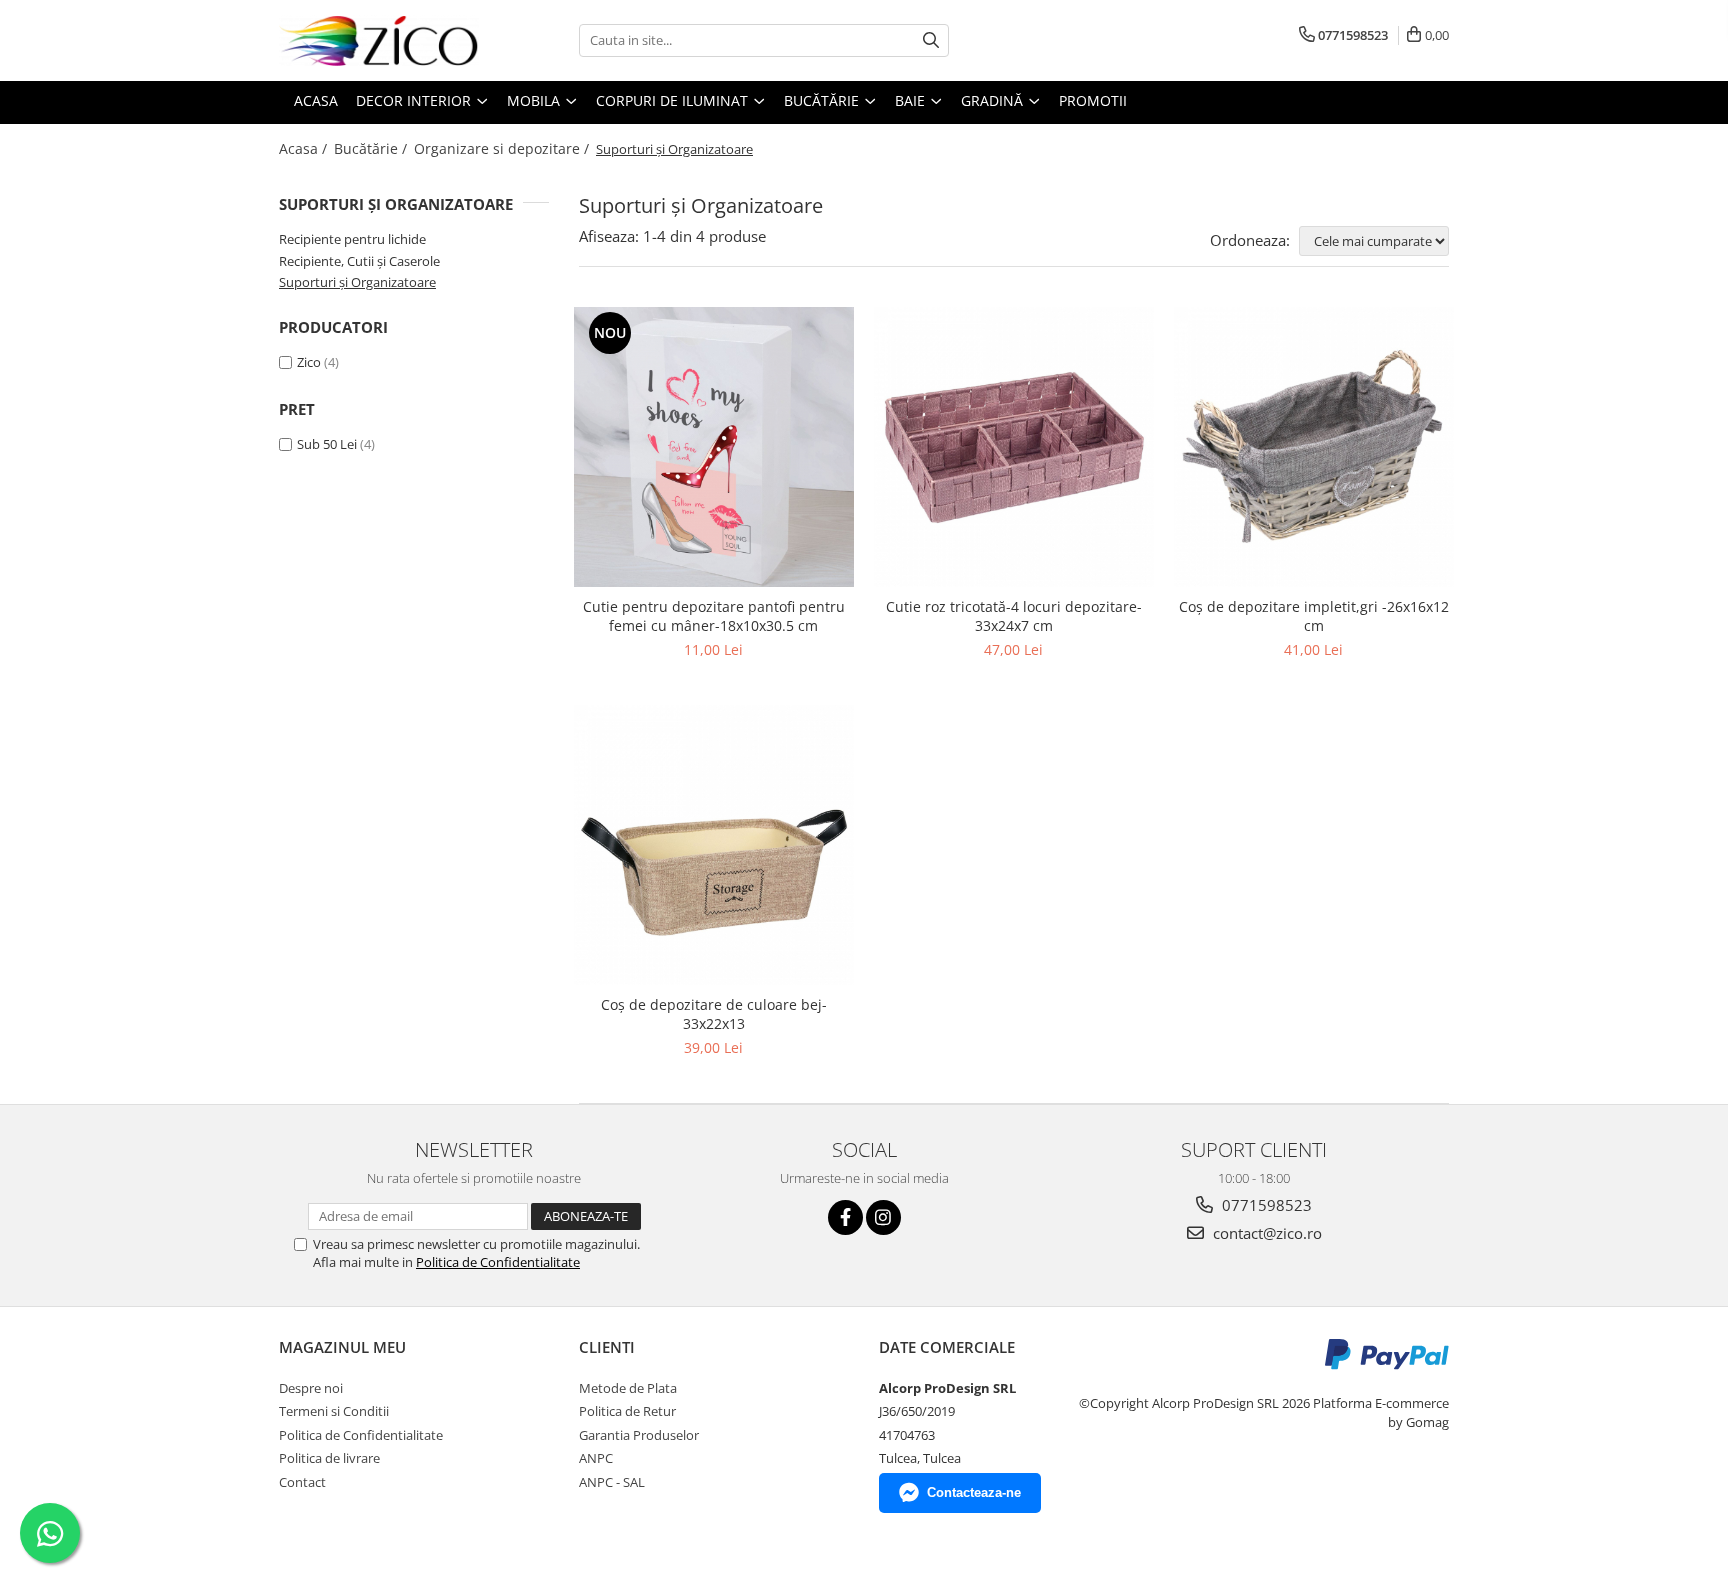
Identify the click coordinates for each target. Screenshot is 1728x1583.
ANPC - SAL (612, 1482)
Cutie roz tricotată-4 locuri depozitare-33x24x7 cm (1014, 616)
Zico (309, 362)
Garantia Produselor (639, 1435)
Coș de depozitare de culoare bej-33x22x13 (714, 1014)
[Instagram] (883, 1217)
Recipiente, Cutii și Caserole (359, 261)
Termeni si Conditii (334, 1411)
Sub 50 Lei (327, 444)
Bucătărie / (372, 148)
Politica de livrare (329, 1458)
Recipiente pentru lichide (352, 239)
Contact (302, 1482)
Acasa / (305, 148)
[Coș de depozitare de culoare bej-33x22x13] (714, 845)
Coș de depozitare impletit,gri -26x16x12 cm (1314, 616)
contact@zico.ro (1265, 1233)
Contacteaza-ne (974, 1492)
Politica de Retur (627, 1411)
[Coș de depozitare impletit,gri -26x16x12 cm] (1314, 447)
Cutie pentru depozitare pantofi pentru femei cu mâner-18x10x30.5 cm (714, 616)
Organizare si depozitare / (503, 148)
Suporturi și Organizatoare (357, 282)
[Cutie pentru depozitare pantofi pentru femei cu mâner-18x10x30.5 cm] (714, 447)
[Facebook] (845, 1217)
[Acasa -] (379, 40)
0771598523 (1265, 1205)
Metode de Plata (628, 1388)
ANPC (596, 1458)
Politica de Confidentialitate (498, 1262)
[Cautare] (931, 40)
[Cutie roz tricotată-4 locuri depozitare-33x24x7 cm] (1014, 447)
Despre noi (311, 1388)
